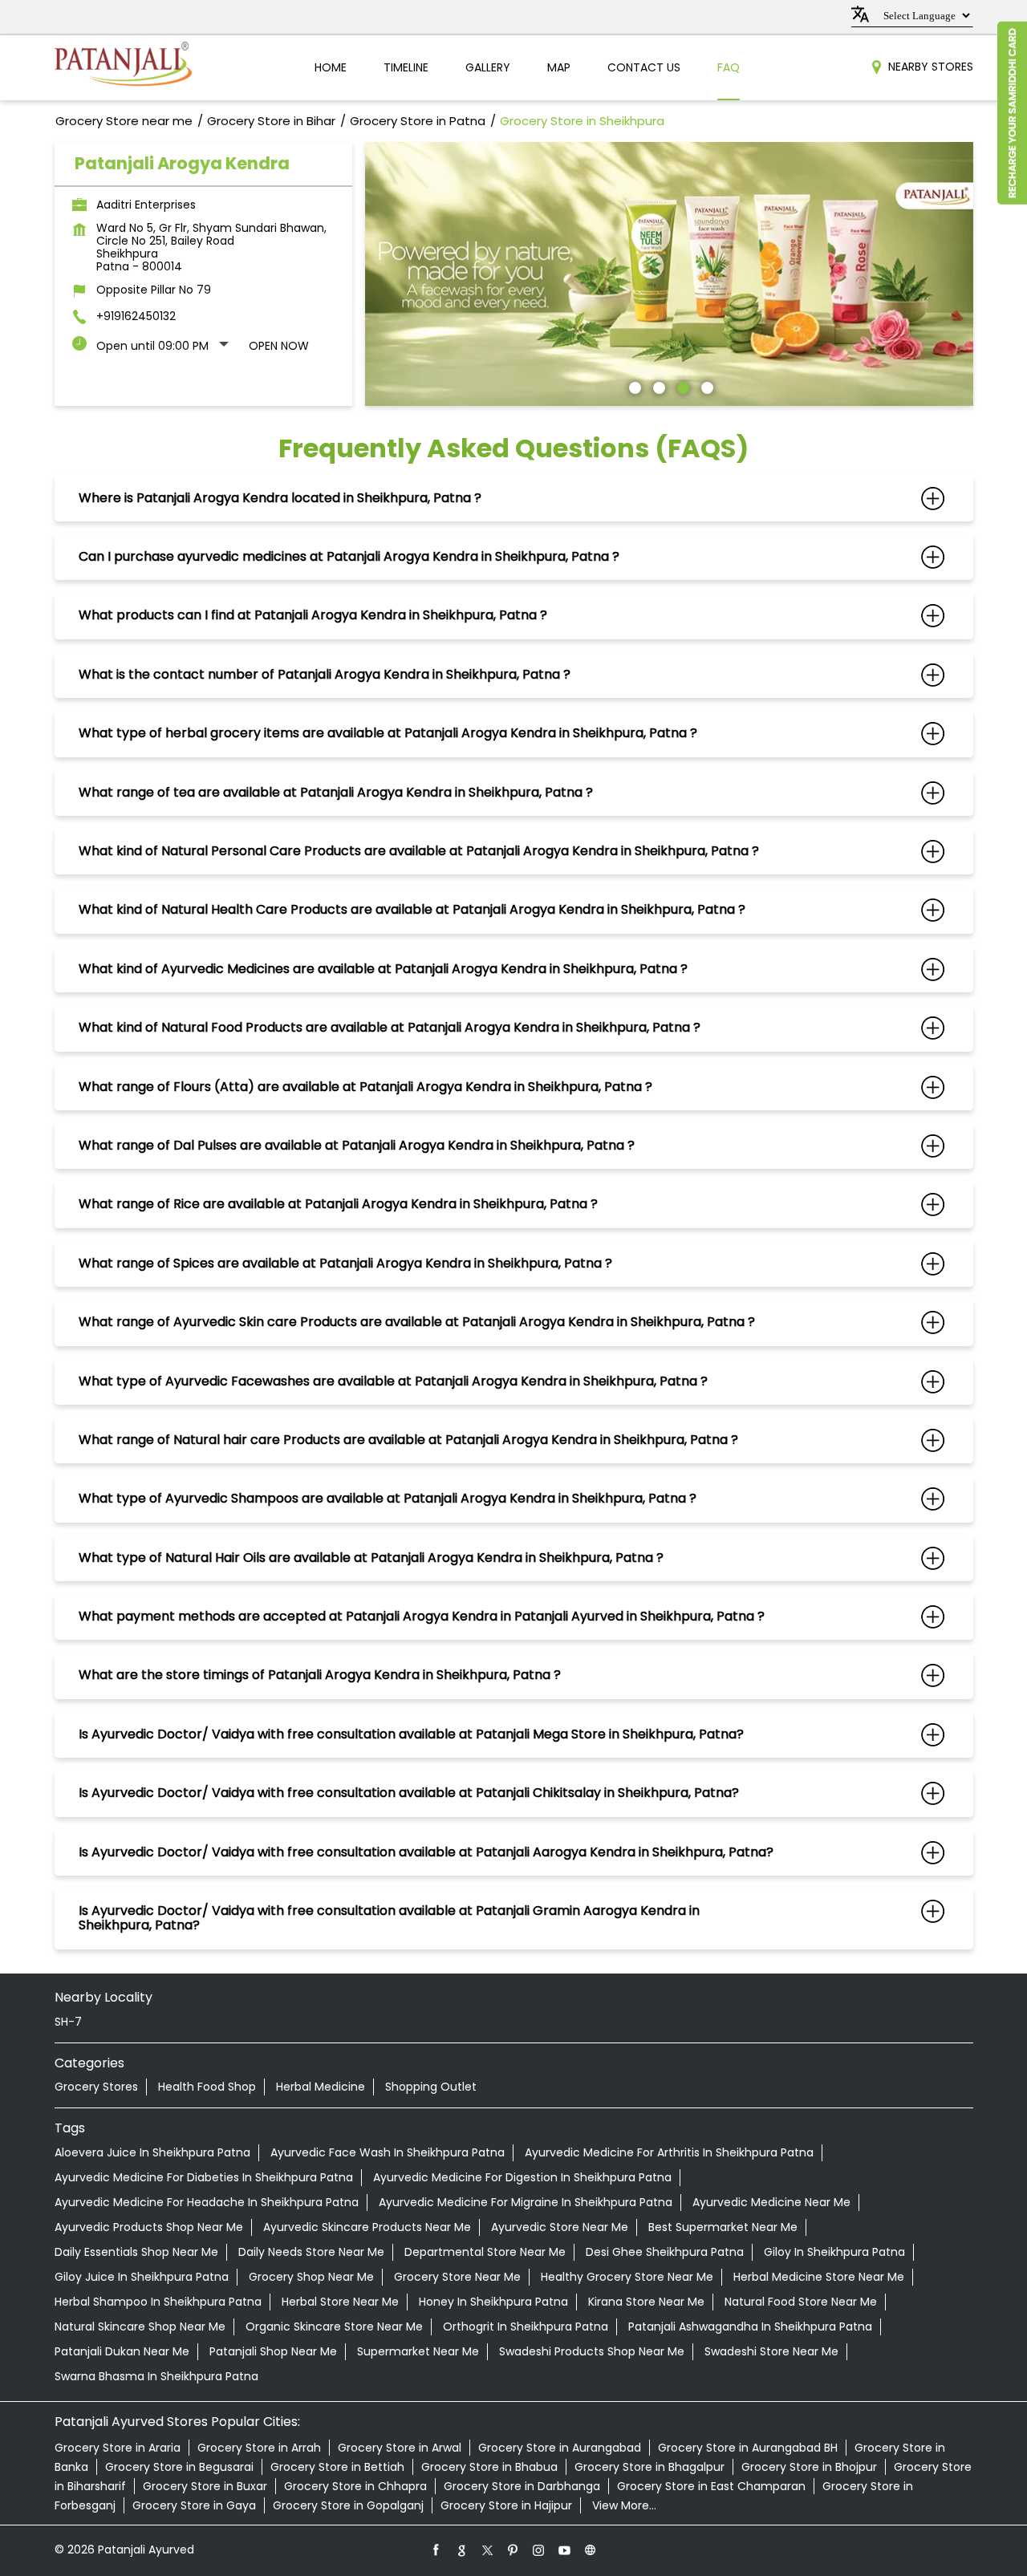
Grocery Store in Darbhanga (522, 2486)
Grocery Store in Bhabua (489, 2467)
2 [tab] (657, 386)
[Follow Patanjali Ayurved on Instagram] (539, 2550)
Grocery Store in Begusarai (179, 2467)
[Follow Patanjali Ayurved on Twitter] (488, 2550)
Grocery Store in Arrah (259, 2448)
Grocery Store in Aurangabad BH (748, 2448)
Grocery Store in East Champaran (711, 2486)
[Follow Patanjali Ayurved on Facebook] (436, 2550)
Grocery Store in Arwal (400, 2448)
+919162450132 (136, 316)
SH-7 (68, 2022)
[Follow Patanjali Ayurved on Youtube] (565, 2550)
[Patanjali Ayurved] (123, 68)
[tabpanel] (669, 274)
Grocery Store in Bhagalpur (649, 2467)
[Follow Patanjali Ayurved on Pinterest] (513, 2550)
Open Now (279, 346)
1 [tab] (633, 386)
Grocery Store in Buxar (205, 2486)
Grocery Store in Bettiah (337, 2467)
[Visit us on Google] (462, 2550)
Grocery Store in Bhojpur (809, 2467)
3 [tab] (681, 386)
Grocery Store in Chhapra (355, 2486)
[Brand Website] (591, 2550)
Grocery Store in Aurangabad (560, 2448)
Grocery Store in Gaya (194, 2505)
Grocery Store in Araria (118, 2448)
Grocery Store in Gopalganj (348, 2505)
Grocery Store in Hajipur (506, 2505)
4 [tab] (705, 386)
